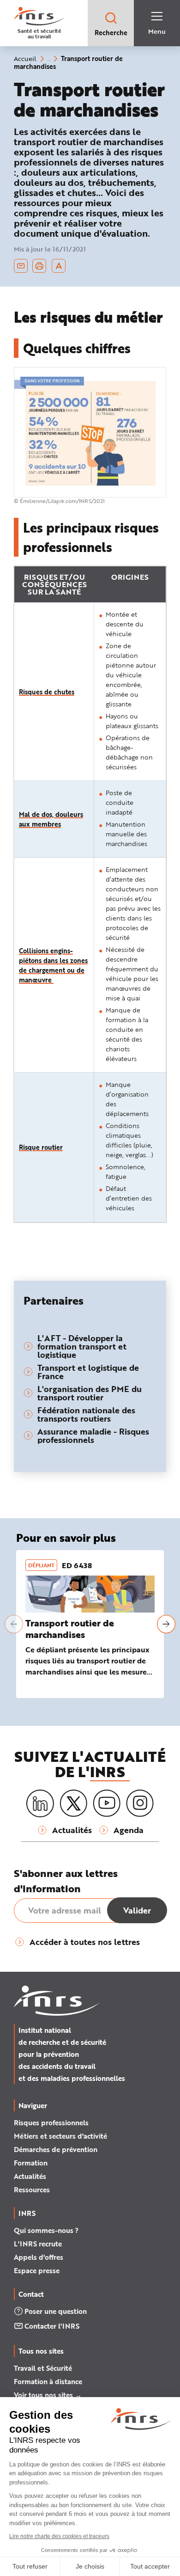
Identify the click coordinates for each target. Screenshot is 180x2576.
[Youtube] (107, 1803)
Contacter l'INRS (52, 2326)
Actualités (30, 2176)
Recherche (111, 33)
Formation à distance (48, 2381)
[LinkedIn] (40, 1804)
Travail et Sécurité (43, 2368)
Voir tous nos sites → (48, 2395)
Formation (31, 2163)
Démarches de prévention (56, 2149)
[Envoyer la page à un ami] (21, 266)
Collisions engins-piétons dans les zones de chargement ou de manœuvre (53, 965)
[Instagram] (140, 1803)
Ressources (32, 2190)
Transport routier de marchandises (70, 1629)
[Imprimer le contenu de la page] (39, 266)
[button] (14, 1624)
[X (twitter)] (73, 1803)
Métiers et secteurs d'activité (60, 2136)
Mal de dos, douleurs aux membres (51, 819)
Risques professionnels (51, 2122)
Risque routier (41, 1147)
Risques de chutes (47, 692)
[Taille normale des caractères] (59, 266)
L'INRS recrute (38, 2244)
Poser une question (56, 2311)
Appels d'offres (39, 2257)
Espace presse (37, 2270)
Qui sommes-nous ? (46, 2230)
